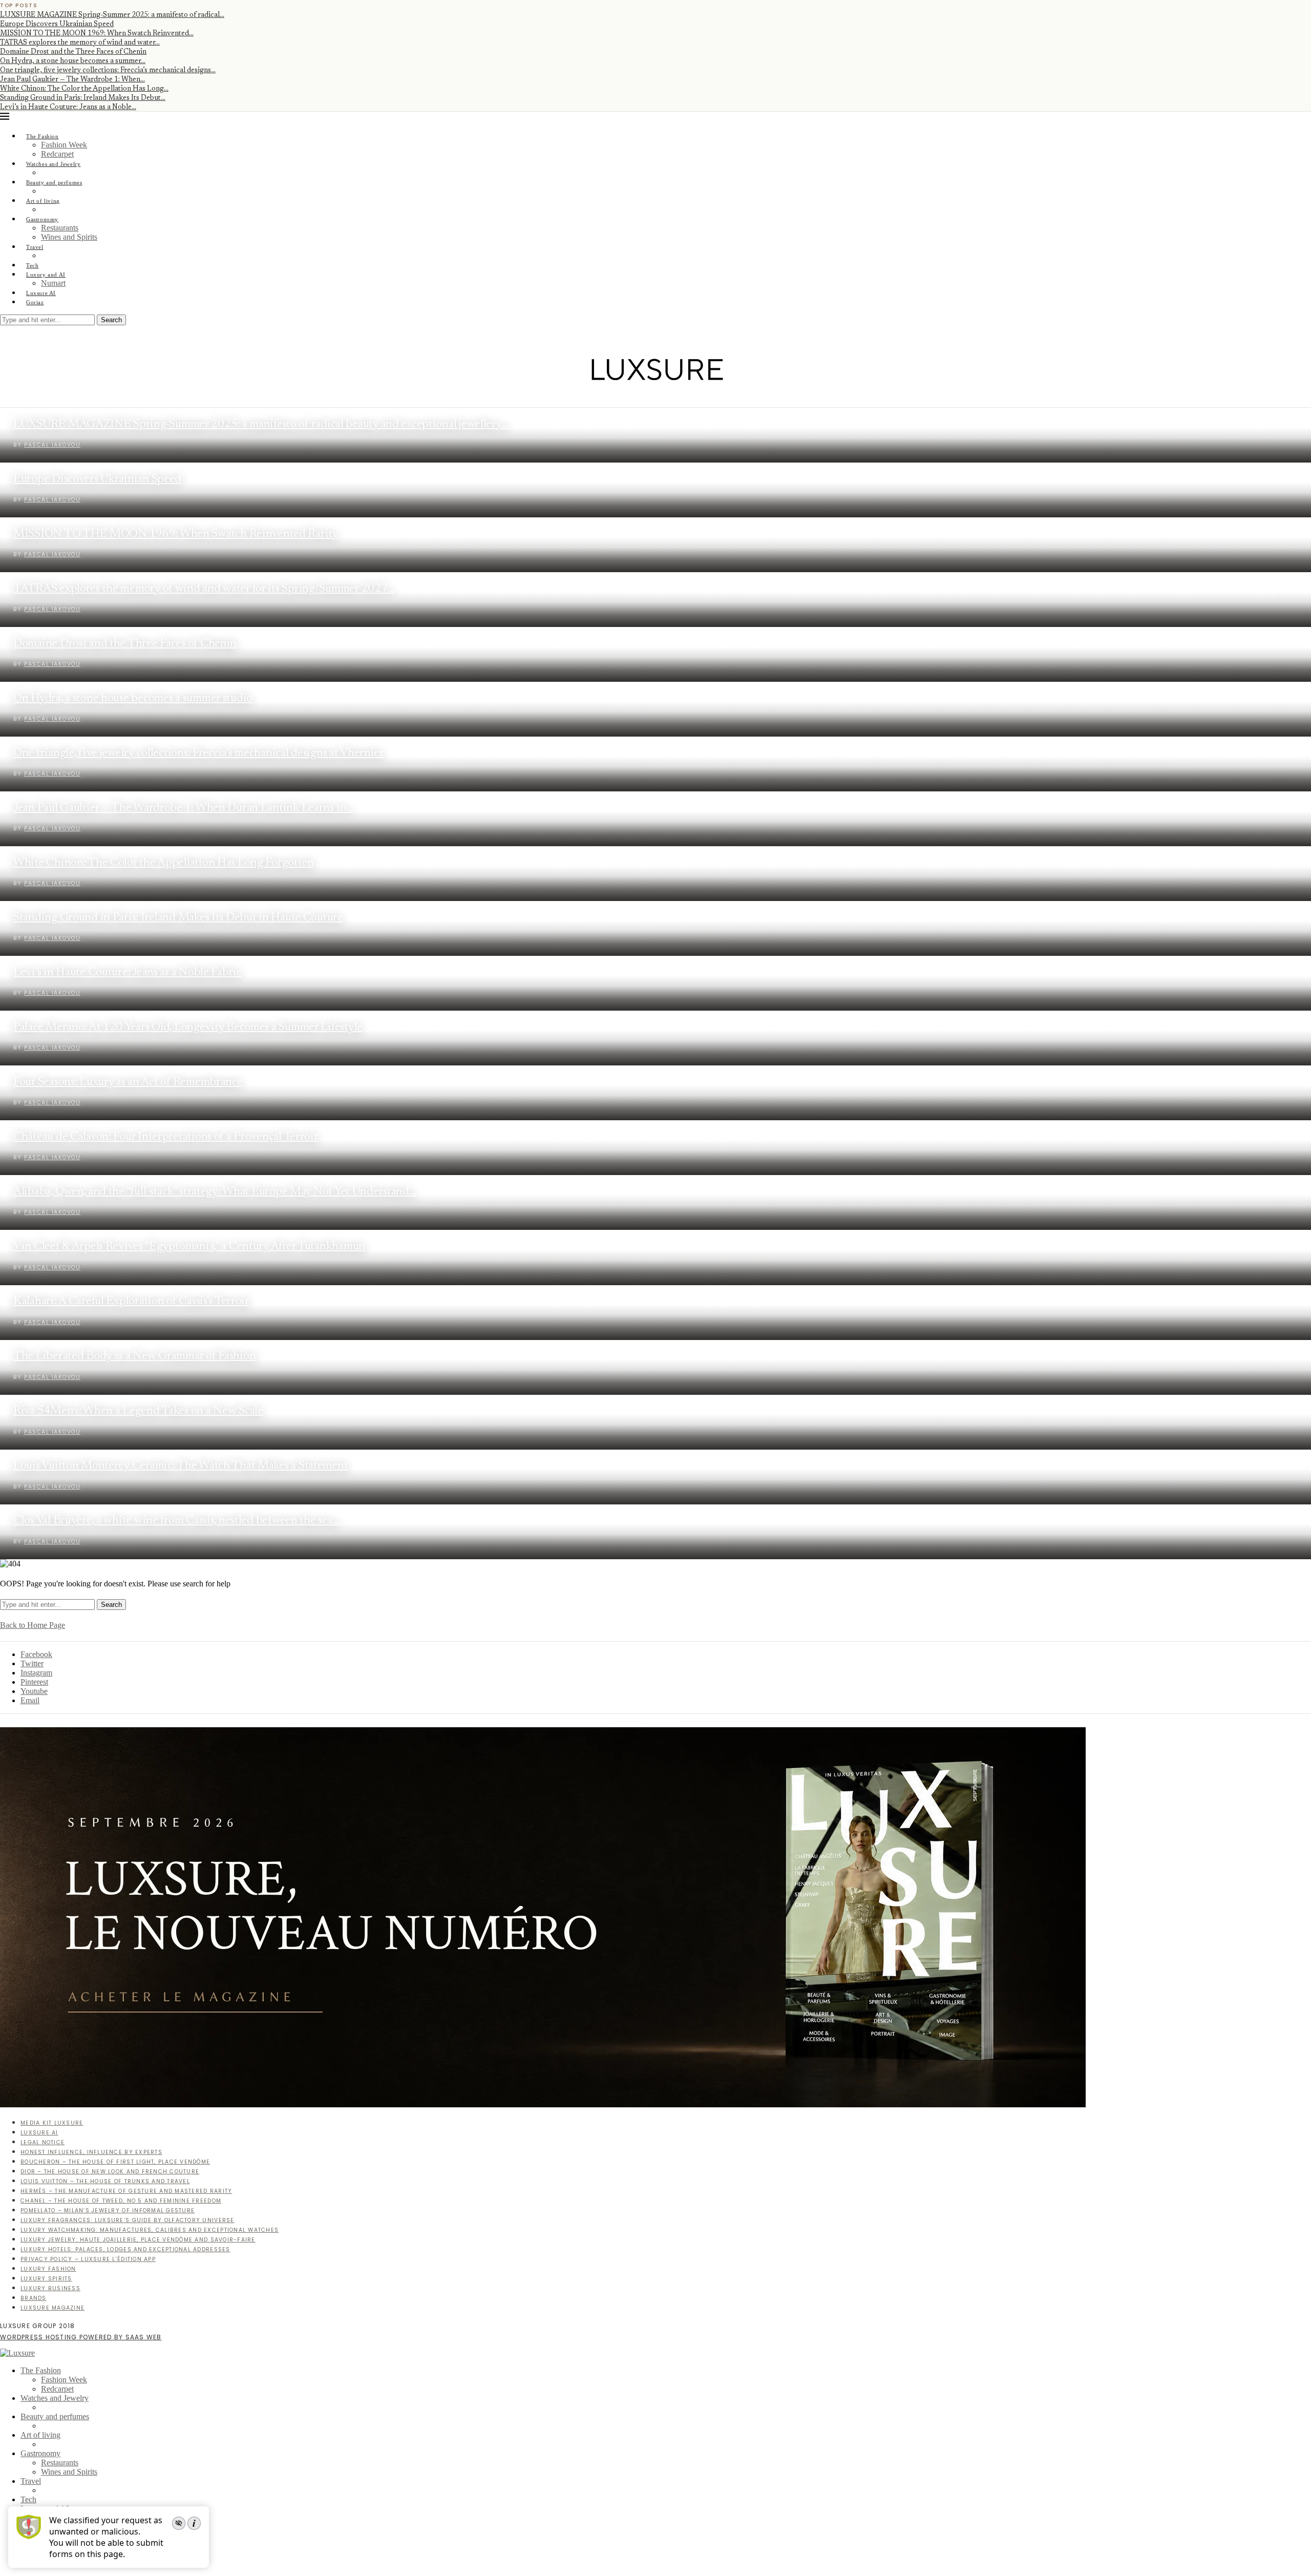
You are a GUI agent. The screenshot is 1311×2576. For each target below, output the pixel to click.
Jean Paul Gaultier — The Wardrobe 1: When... (72, 80)
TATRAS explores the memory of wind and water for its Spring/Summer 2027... (204, 589)
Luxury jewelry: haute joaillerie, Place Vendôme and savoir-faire (138, 2240)
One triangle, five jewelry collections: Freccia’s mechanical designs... (108, 71)
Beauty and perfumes (54, 182)
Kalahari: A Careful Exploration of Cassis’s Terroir (131, 1301)
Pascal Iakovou (52, 445)
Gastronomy (42, 219)
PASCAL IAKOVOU (52, 554)
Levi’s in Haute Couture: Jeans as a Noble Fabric (128, 972)
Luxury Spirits (46, 2279)
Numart (53, 283)
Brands (34, 2298)
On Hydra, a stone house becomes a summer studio (133, 698)
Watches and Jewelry (54, 164)
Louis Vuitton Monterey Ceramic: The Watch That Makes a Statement (181, 1466)
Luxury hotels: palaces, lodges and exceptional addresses (125, 2249)
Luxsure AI (41, 293)
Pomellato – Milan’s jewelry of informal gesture (108, 2211)
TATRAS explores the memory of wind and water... (80, 43)
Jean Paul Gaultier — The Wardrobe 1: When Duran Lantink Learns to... (183, 808)
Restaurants (60, 228)
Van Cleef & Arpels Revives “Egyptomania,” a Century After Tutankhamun (189, 1247)
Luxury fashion (48, 2269)
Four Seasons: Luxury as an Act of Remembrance (128, 1082)
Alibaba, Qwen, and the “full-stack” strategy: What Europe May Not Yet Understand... (215, 1192)
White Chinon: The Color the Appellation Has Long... (84, 89)
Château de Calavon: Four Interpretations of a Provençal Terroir (166, 1137)
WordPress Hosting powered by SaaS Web (81, 2337)
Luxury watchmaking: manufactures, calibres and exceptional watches (150, 2230)
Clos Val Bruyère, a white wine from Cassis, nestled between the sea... (177, 1521)
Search (111, 320)
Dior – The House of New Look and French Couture (110, 2172)
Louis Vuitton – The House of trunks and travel (105, 2181)
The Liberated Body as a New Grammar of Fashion (134, 1356)
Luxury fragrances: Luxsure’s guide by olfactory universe (128, 2220)
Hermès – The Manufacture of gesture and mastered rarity (126, 2191)
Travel (35, 247)
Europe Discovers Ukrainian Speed (57, 25)
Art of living (43, 201)
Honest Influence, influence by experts (91, 2152)
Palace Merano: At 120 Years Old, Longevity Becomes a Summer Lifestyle (188, 1027)
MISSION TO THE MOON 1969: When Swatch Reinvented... (97, 34)
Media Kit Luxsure (52, 2123)
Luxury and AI (46, 275)
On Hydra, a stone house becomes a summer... (73, 61)
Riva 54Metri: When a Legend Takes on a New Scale (138, 1411)
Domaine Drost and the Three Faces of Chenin (73, 52)
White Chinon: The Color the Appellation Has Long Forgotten (164, 863)
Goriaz (35, 302)
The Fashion (43, 136)
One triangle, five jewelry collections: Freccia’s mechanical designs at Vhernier (199, 753)
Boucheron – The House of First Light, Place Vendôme (115, 2162)
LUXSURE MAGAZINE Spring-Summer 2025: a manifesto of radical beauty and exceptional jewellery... (261, 424)
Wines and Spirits (69, 237)
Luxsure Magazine (52, 2308)
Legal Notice (43, 2142)
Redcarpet (57, 154)
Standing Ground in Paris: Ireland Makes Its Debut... (83, 98)
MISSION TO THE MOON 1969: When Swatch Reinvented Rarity (176, 534)
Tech (32, 265)
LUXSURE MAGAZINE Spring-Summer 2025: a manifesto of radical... (112, 15)
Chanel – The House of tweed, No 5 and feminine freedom (121, 2201)
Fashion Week (64, 145)
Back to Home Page (33, 1625)
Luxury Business (50, 2288)
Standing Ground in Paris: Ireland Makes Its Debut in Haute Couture (178, 918)
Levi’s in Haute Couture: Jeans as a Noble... (68, 108)
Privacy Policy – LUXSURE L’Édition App (88, 2259)
